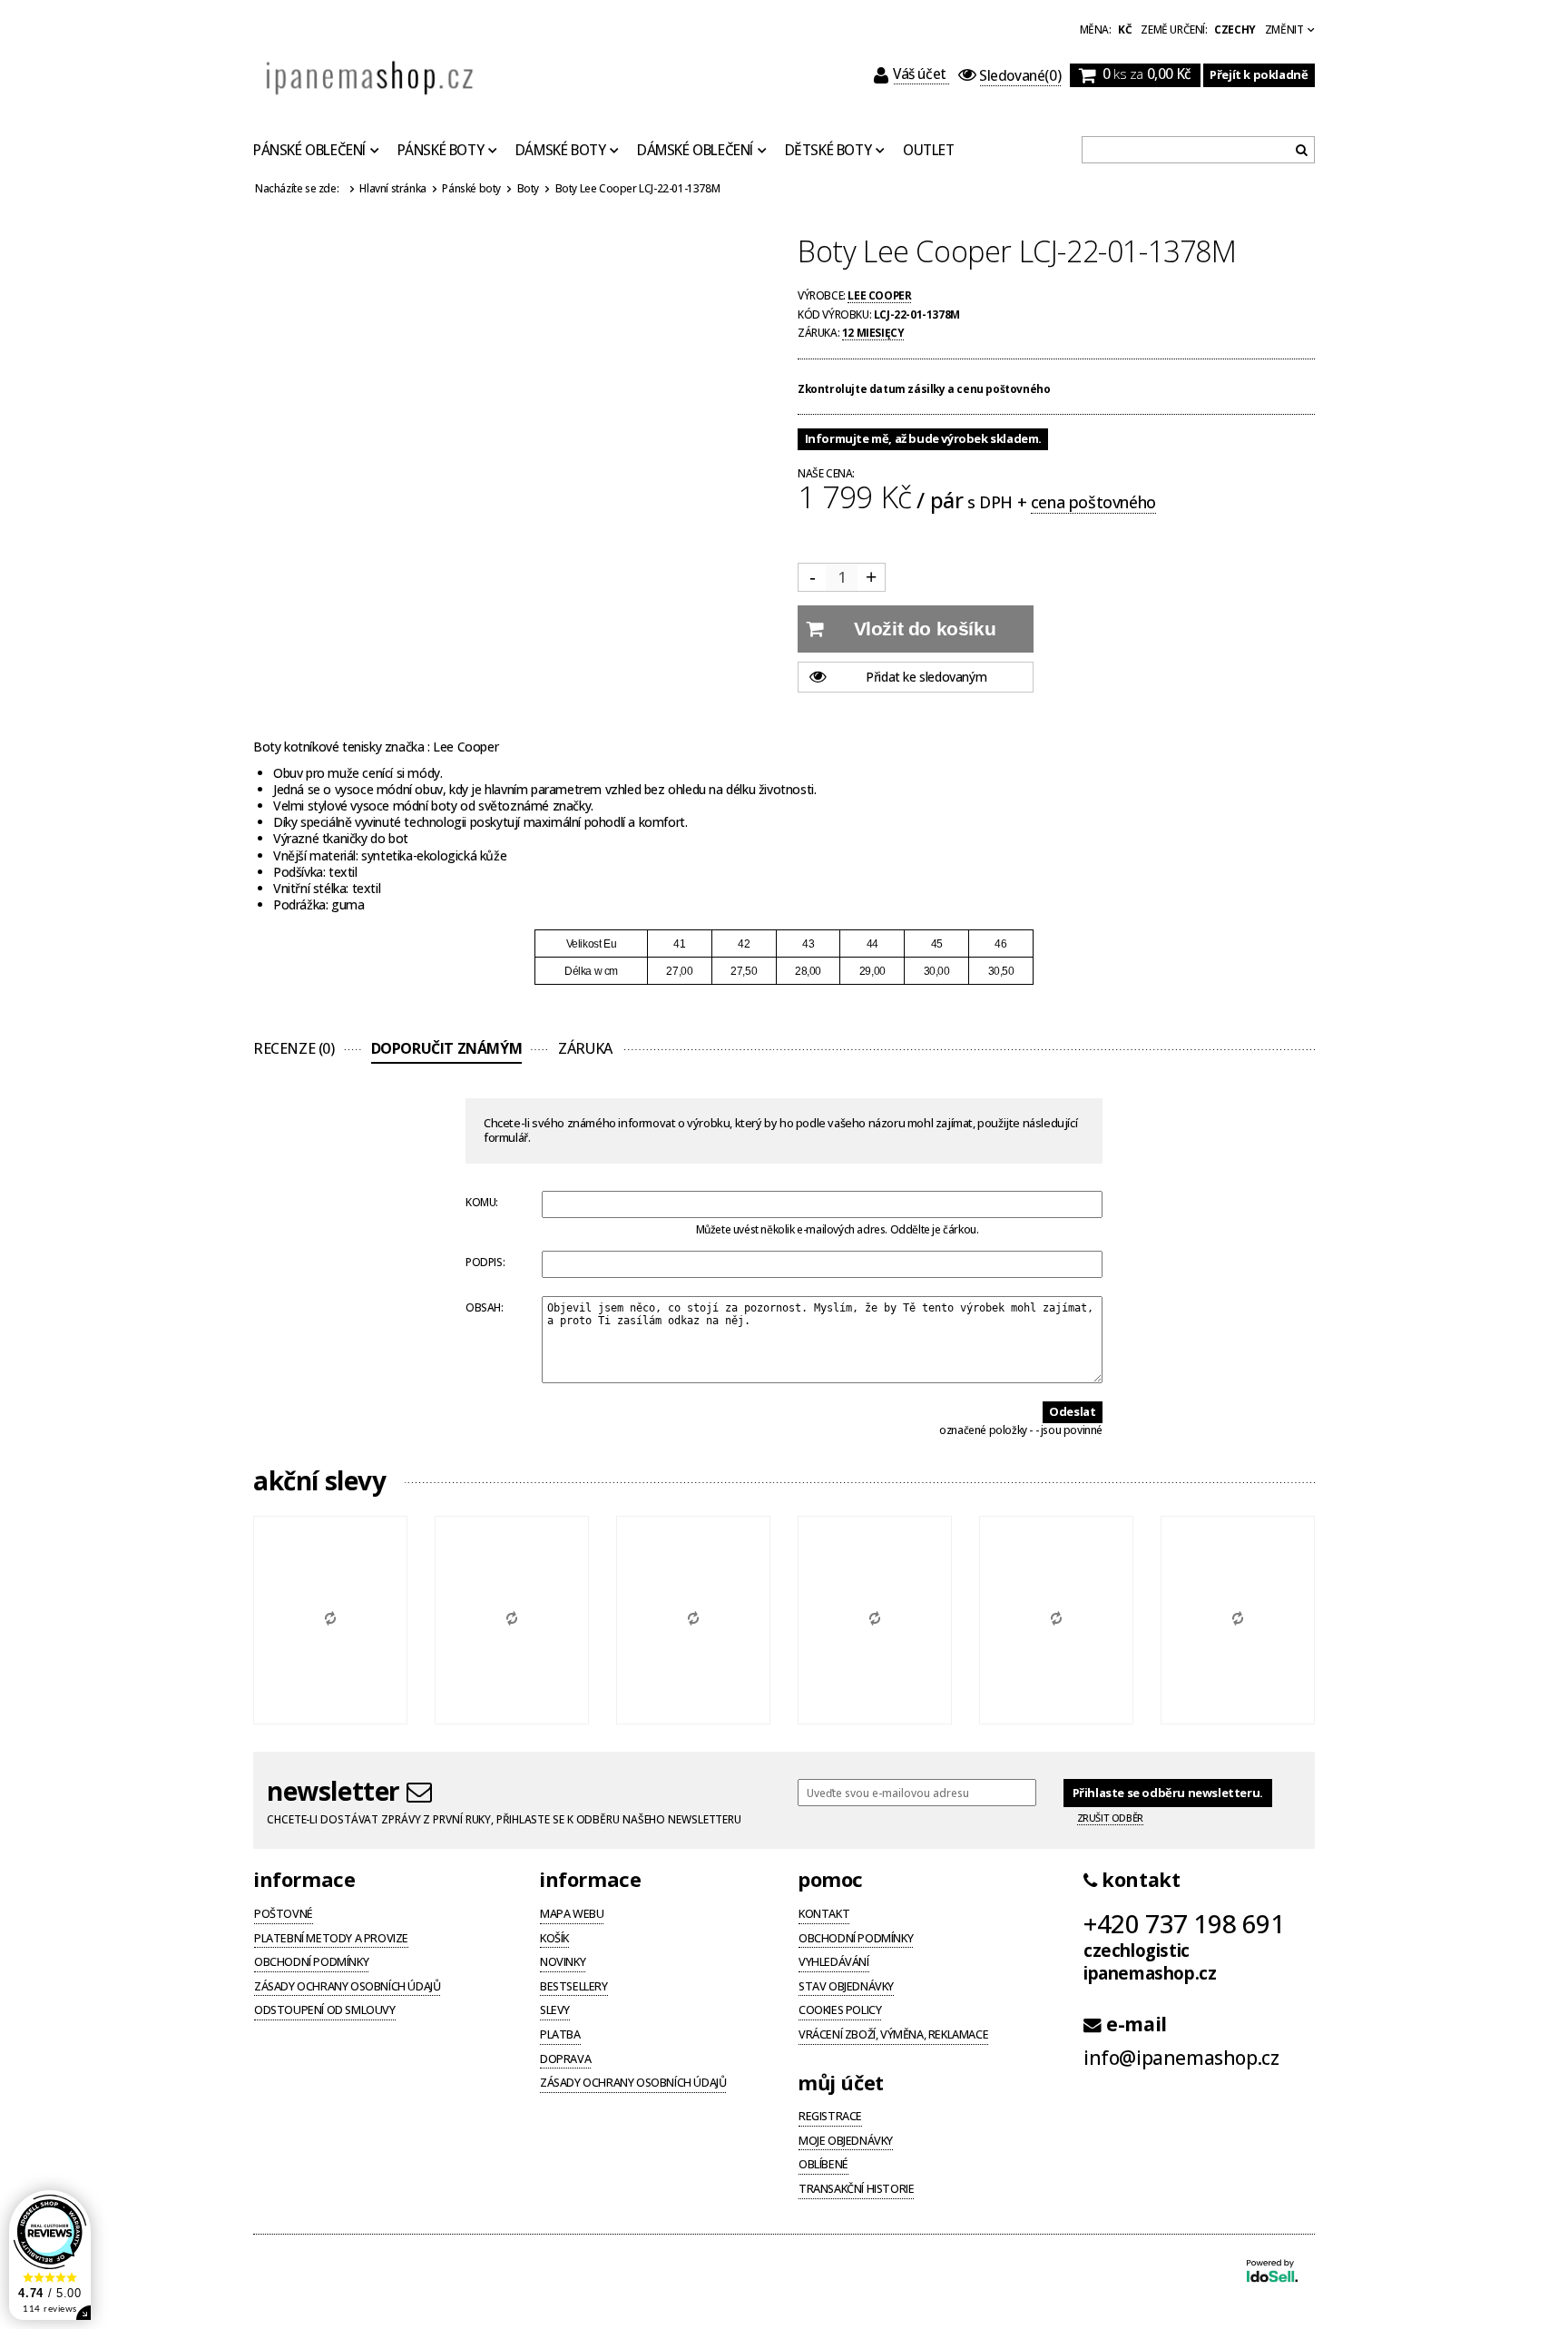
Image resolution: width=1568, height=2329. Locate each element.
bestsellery (574, 1988)
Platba (560, 2036)
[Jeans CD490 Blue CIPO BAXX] (1056, 1620)
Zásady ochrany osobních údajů (347, 1988)
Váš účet (921, 74)
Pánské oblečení (309, 151)
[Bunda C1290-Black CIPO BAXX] (330, 1620)
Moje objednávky (846, 2142)
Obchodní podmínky (311, 1963)
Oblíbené (823, 2166)
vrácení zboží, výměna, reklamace (893, 2036)
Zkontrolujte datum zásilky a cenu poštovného (924, 388)
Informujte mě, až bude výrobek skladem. (923, 438)
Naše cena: (826, 474)
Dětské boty (828, 151)
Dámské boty (561, 151)
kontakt (1138, 1880)
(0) (1020, 76)
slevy (555, 2011)
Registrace (830, 2118)
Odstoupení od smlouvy (325, 2011)
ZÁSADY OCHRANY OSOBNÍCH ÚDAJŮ (633, 2084)
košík (554, 1940)
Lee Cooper (879, 295)
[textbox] (1198, 150)
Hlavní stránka (392, 188)
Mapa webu (572, 1915)
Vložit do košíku (925, 629)
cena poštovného (1093, 502)
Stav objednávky (846, 1988)
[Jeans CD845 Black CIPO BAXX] (693, 1620)
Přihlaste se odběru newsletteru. (1168, 1793)
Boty (528, 188)
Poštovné (284, 1915)
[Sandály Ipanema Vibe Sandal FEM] (512, 1620)
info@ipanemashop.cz (1181, 2058)
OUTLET (929, 151)
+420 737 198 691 (1184, 1923)
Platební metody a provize (331, 1940)
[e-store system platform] (1272, 2273)
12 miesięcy (873, 332)
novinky (563, 1963)
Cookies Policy (840, 2011)
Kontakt (824, 1915)
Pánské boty (441, 151)
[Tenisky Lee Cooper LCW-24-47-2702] (1238, 1620)
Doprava (565, 2060)
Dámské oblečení (695, 151)
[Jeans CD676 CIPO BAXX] (875, 1620)
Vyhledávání (834, 1963)
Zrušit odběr (1110, 1818)
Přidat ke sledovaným (926, 677)
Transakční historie (856, 2190)
